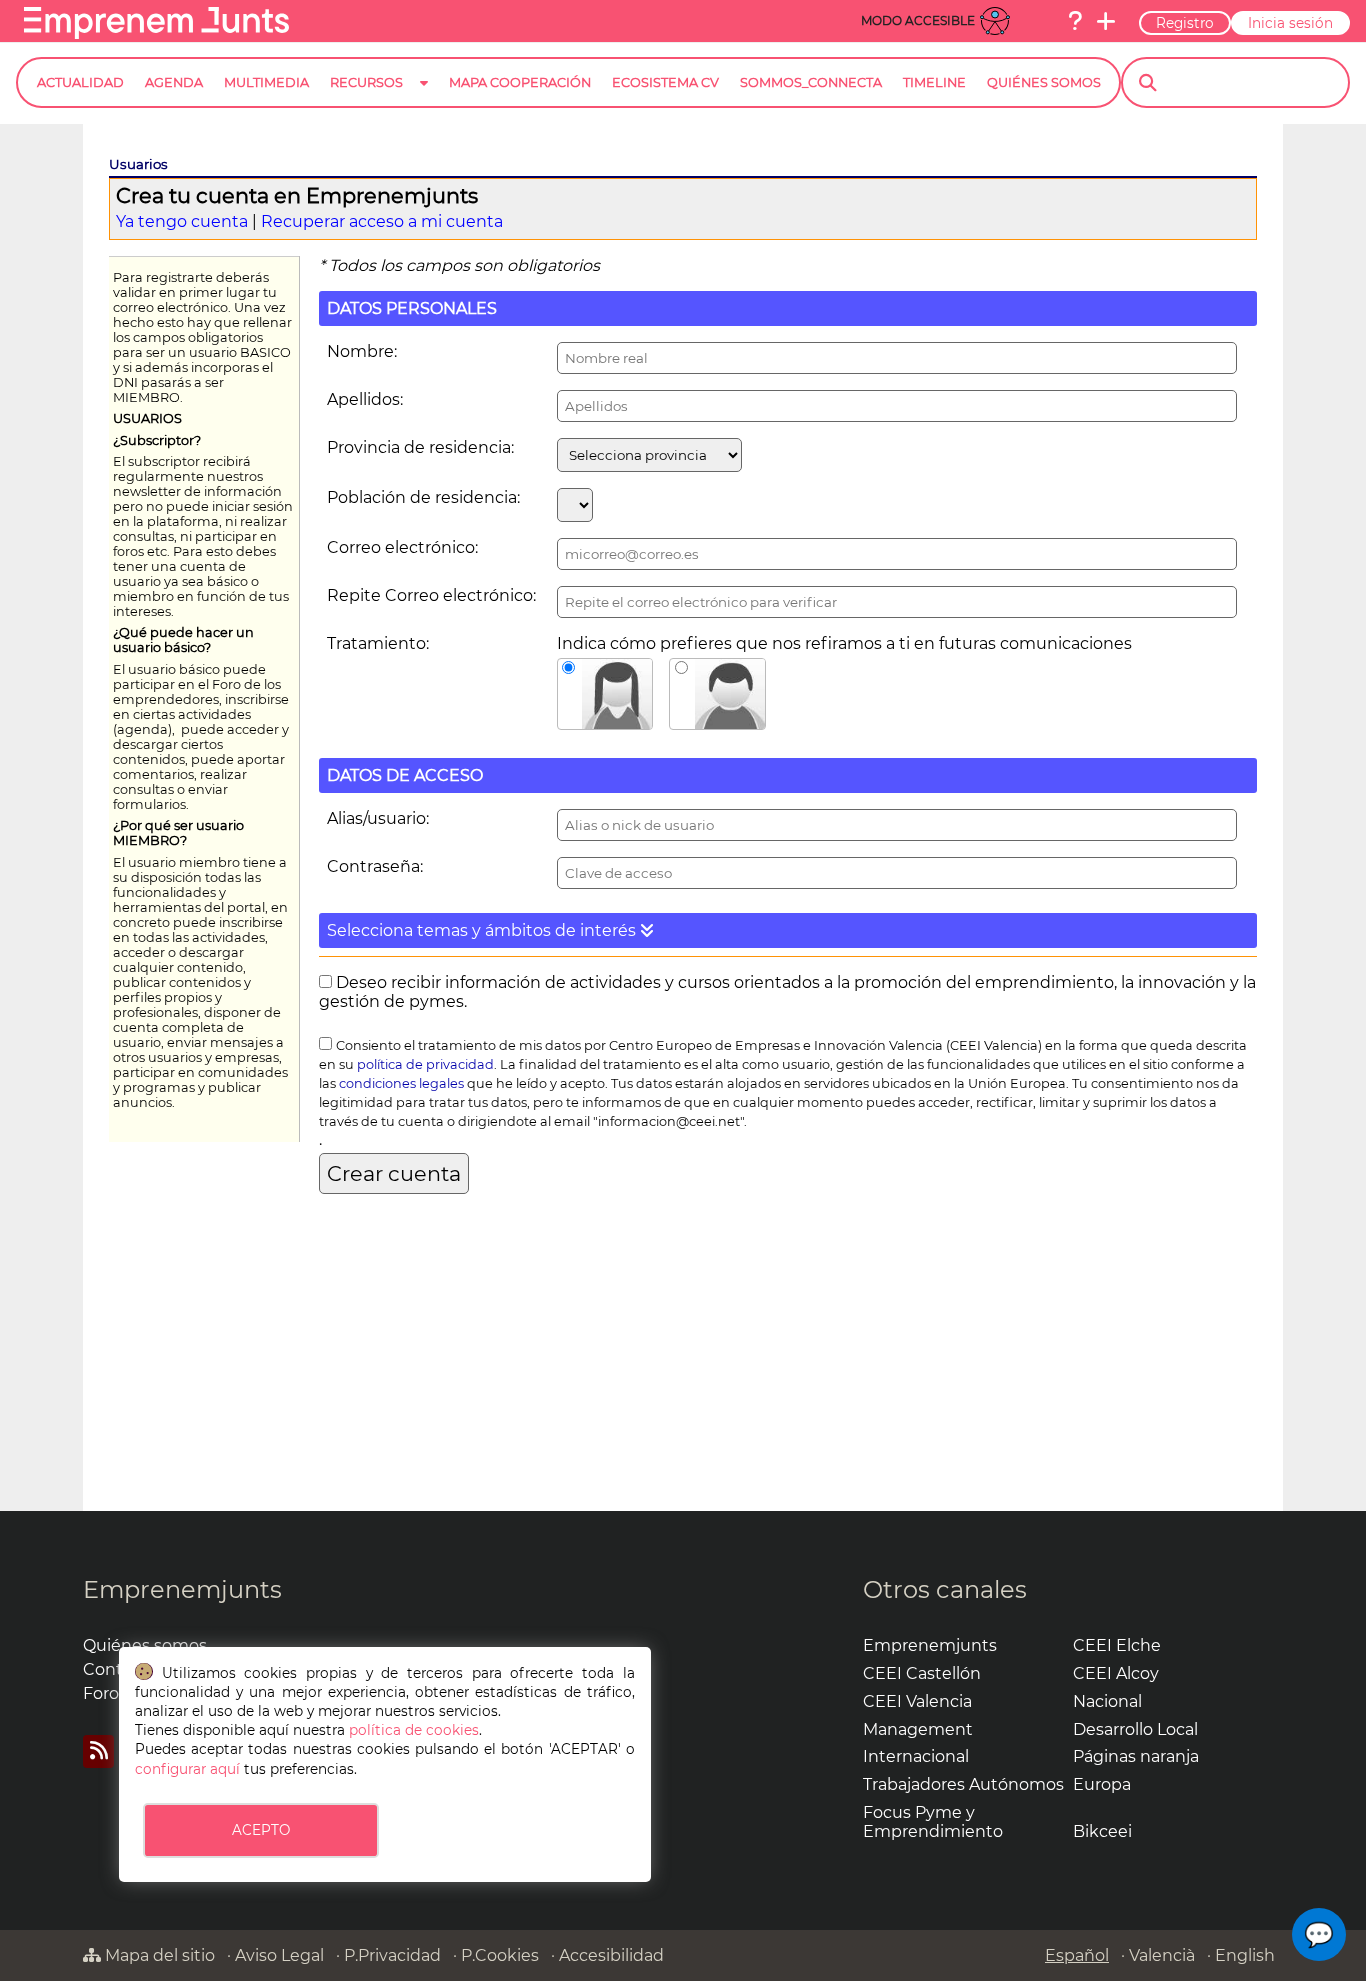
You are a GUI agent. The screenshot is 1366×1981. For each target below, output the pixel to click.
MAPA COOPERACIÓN (520, 82)
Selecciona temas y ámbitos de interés (483, 930)
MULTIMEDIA (266, 82)
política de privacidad (425, 1064)
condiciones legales (401, 1083)
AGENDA (174, 82)
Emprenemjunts (182, 1589)
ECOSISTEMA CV (665, 82)
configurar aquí (187, 1769)
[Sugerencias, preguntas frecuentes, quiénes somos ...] (1075, 21)
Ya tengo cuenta (182, 221)
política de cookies (414, 1730)
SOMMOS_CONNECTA (811, 82)
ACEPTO (261, 1830)
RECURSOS (366, 82)
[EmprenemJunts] (156, 33)
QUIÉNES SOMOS (1044, 82)
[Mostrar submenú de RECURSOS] (424, 98)
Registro (1185, 23)
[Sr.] (717, 694)
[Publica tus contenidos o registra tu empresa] (1106, 21)
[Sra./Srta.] (605, 694)
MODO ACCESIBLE (918, 20)
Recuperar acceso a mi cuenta (382, 221)
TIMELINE (934, 82)
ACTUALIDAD (80, 82)
